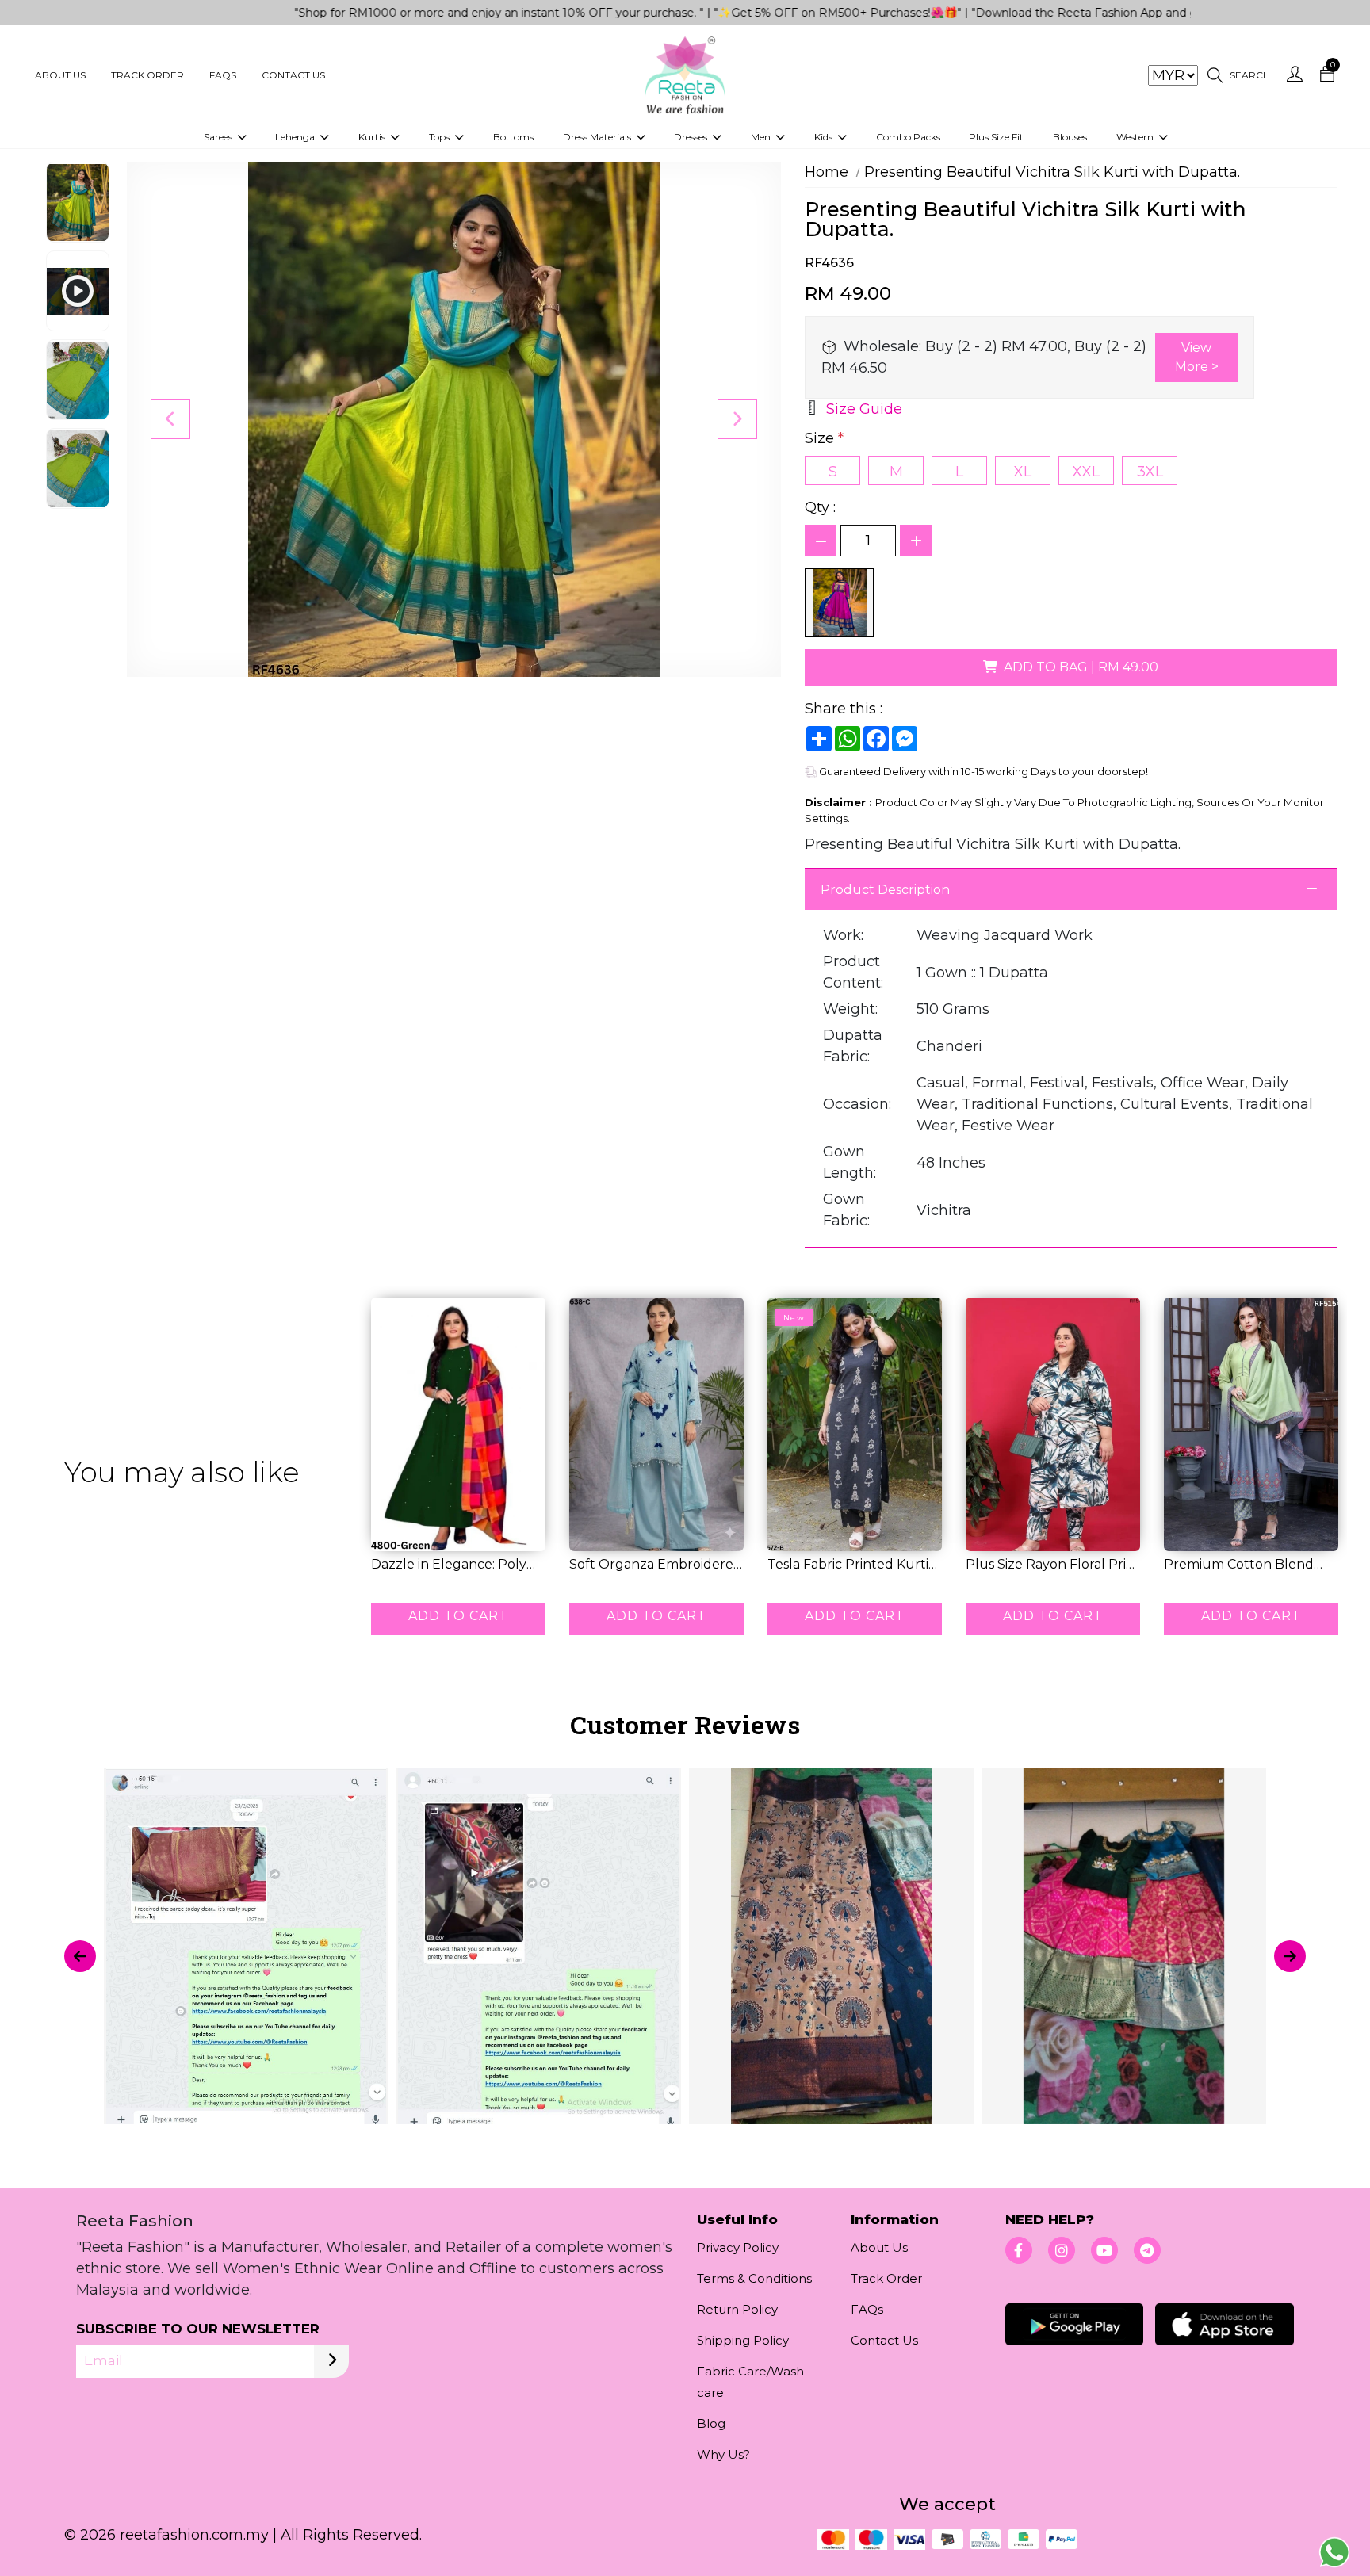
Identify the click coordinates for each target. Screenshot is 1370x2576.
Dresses (692, 137)
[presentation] (80, 1956)
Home (827, 172)
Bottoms (513, 137)
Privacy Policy (738, 2247)
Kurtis (373, 137)
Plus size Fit (996, 137)
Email (103, 2360)
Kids (825, 137)
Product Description (885, 890)
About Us (60, 75)
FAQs (223, 75)
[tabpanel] (685, 1956)
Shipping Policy (743, 2340)
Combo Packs (908, 137)
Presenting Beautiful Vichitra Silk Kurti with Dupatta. (1052, 172)
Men (762, 137)
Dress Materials (598, 137)
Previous (170, 419)
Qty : (820, 507)
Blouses (1070, 137)
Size (824, 438)
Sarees (219, 137)
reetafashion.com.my (194, 2535)
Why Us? (723, 2454)
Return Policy (737, 2309)
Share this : (844, 709)
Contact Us (293, 75)
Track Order (147, 75)
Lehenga (296, 137)
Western (1136, 137)
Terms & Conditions (754, 2278)
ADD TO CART (458, 1616)
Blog (711, 2423)
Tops (440, 137)
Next (737, 419)
